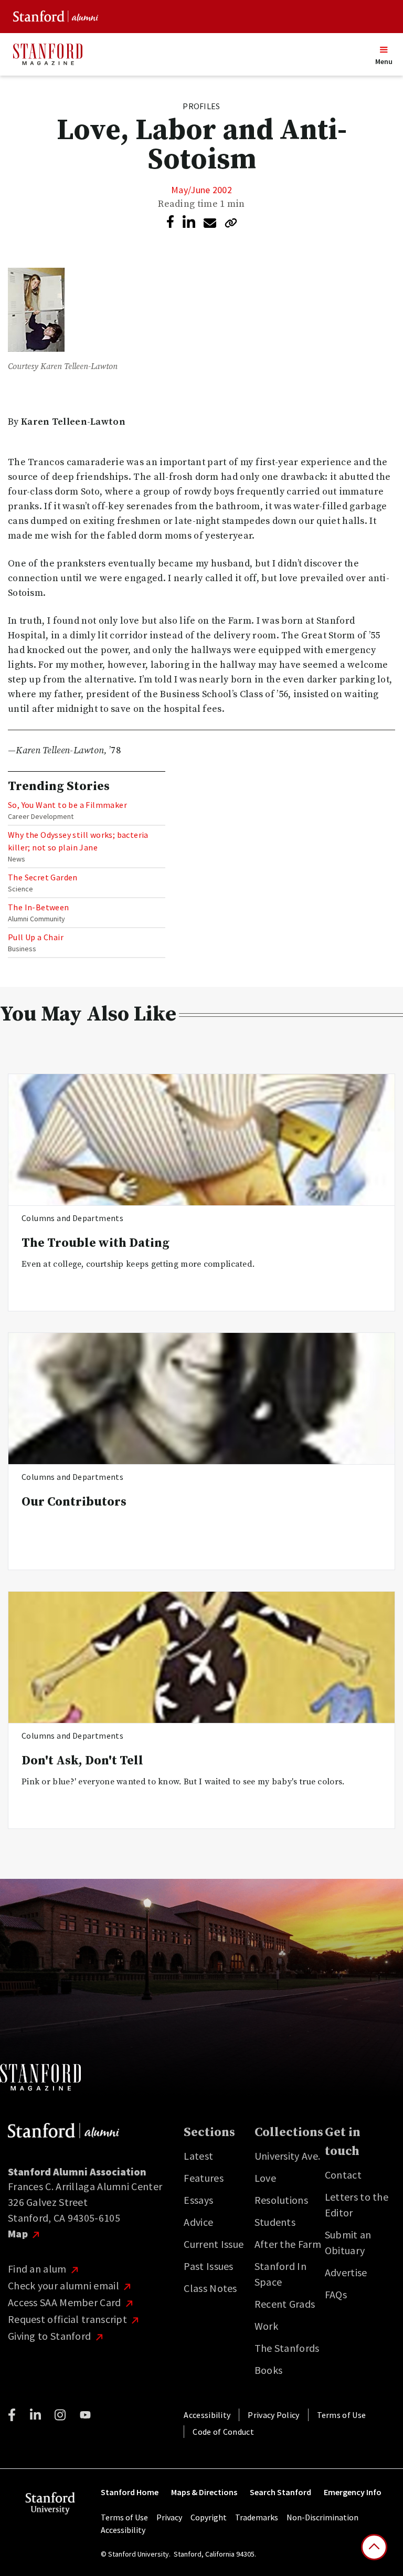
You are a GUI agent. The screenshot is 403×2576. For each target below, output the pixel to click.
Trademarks (257, 2517)
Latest (198, 2156)
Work (266, 2326)
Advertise (346, 2272)
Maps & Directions (204, 2492)
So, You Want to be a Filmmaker (67, 805)
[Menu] (382, 50)
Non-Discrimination (322, 2517)
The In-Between (39, 907)
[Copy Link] (231, 223)
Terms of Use (342, 2415)
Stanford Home (130, 2492)
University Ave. (288, 2156)
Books (269, 2370)
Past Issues (208, 2266)
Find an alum (38, 2269)
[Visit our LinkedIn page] (35, 2415)
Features (203, 2178)
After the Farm (288, 2244)
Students (275, 2222)
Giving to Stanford (51, 2336)
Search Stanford (280, 2492)
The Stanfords (287, 2348)
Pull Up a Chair (36, 937)
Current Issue (214, 2244)
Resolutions (281, 2200)
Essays (198, 2200)
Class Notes (210, 2288)
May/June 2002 (201, 190)
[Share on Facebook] (170, 222)
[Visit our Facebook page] (12, 2415)
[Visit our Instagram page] (60, 2415)
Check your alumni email (65, 2285)
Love (265, 2178)
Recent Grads (285, 2304)
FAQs (336, 2294)
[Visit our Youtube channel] (85, 2415)
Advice (198, 2222)
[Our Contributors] (201, 1399)
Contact (343, 2175)
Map (19, 2233)
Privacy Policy (273, 2415)
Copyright (209, 2517)
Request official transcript (68, 2319)
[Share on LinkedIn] (189, 222)
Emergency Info (353, 2492)
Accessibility (207, 2415)
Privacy (169, 2517)
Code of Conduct (223, 2432)
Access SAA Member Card (66, 2302)
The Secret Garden (43, 877)
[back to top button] (374, 2547)
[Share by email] (210, 223)
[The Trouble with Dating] (201, 1140)
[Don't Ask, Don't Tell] (201, 1658)
